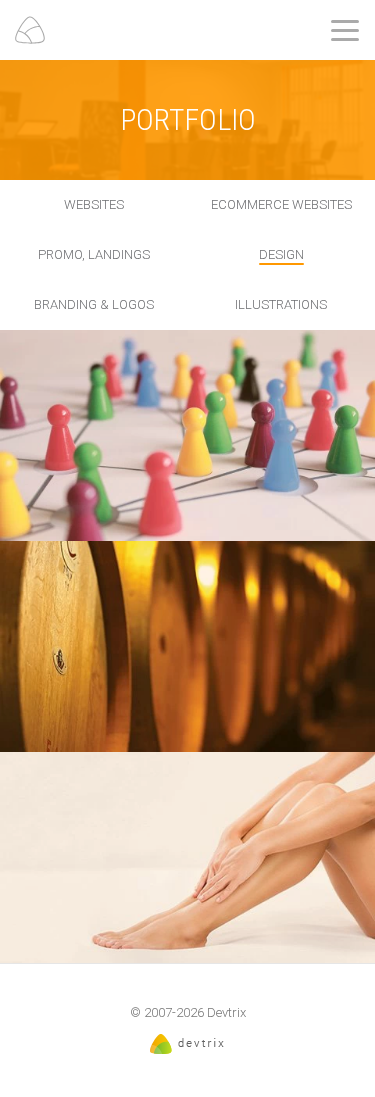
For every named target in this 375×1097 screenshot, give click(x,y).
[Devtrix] (30, 30)
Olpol (187, 642)
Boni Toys (187, 431)
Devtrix (226, 1012)
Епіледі (187, 853)
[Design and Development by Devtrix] (187, 1049)
